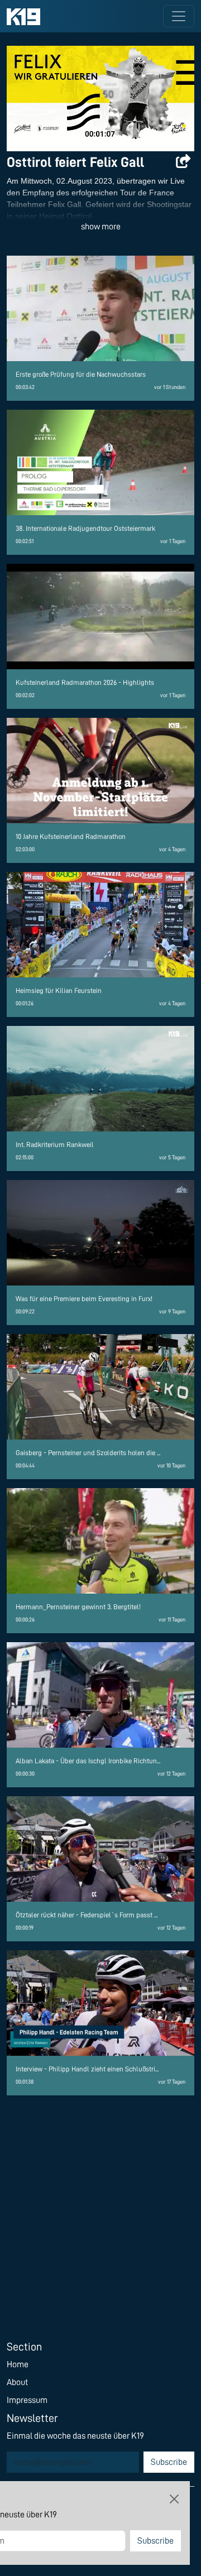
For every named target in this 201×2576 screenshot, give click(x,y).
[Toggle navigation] (179, 16)
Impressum (27, 2400)
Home (18, 2364)
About (17, 2382)
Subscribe (169, 2462)
